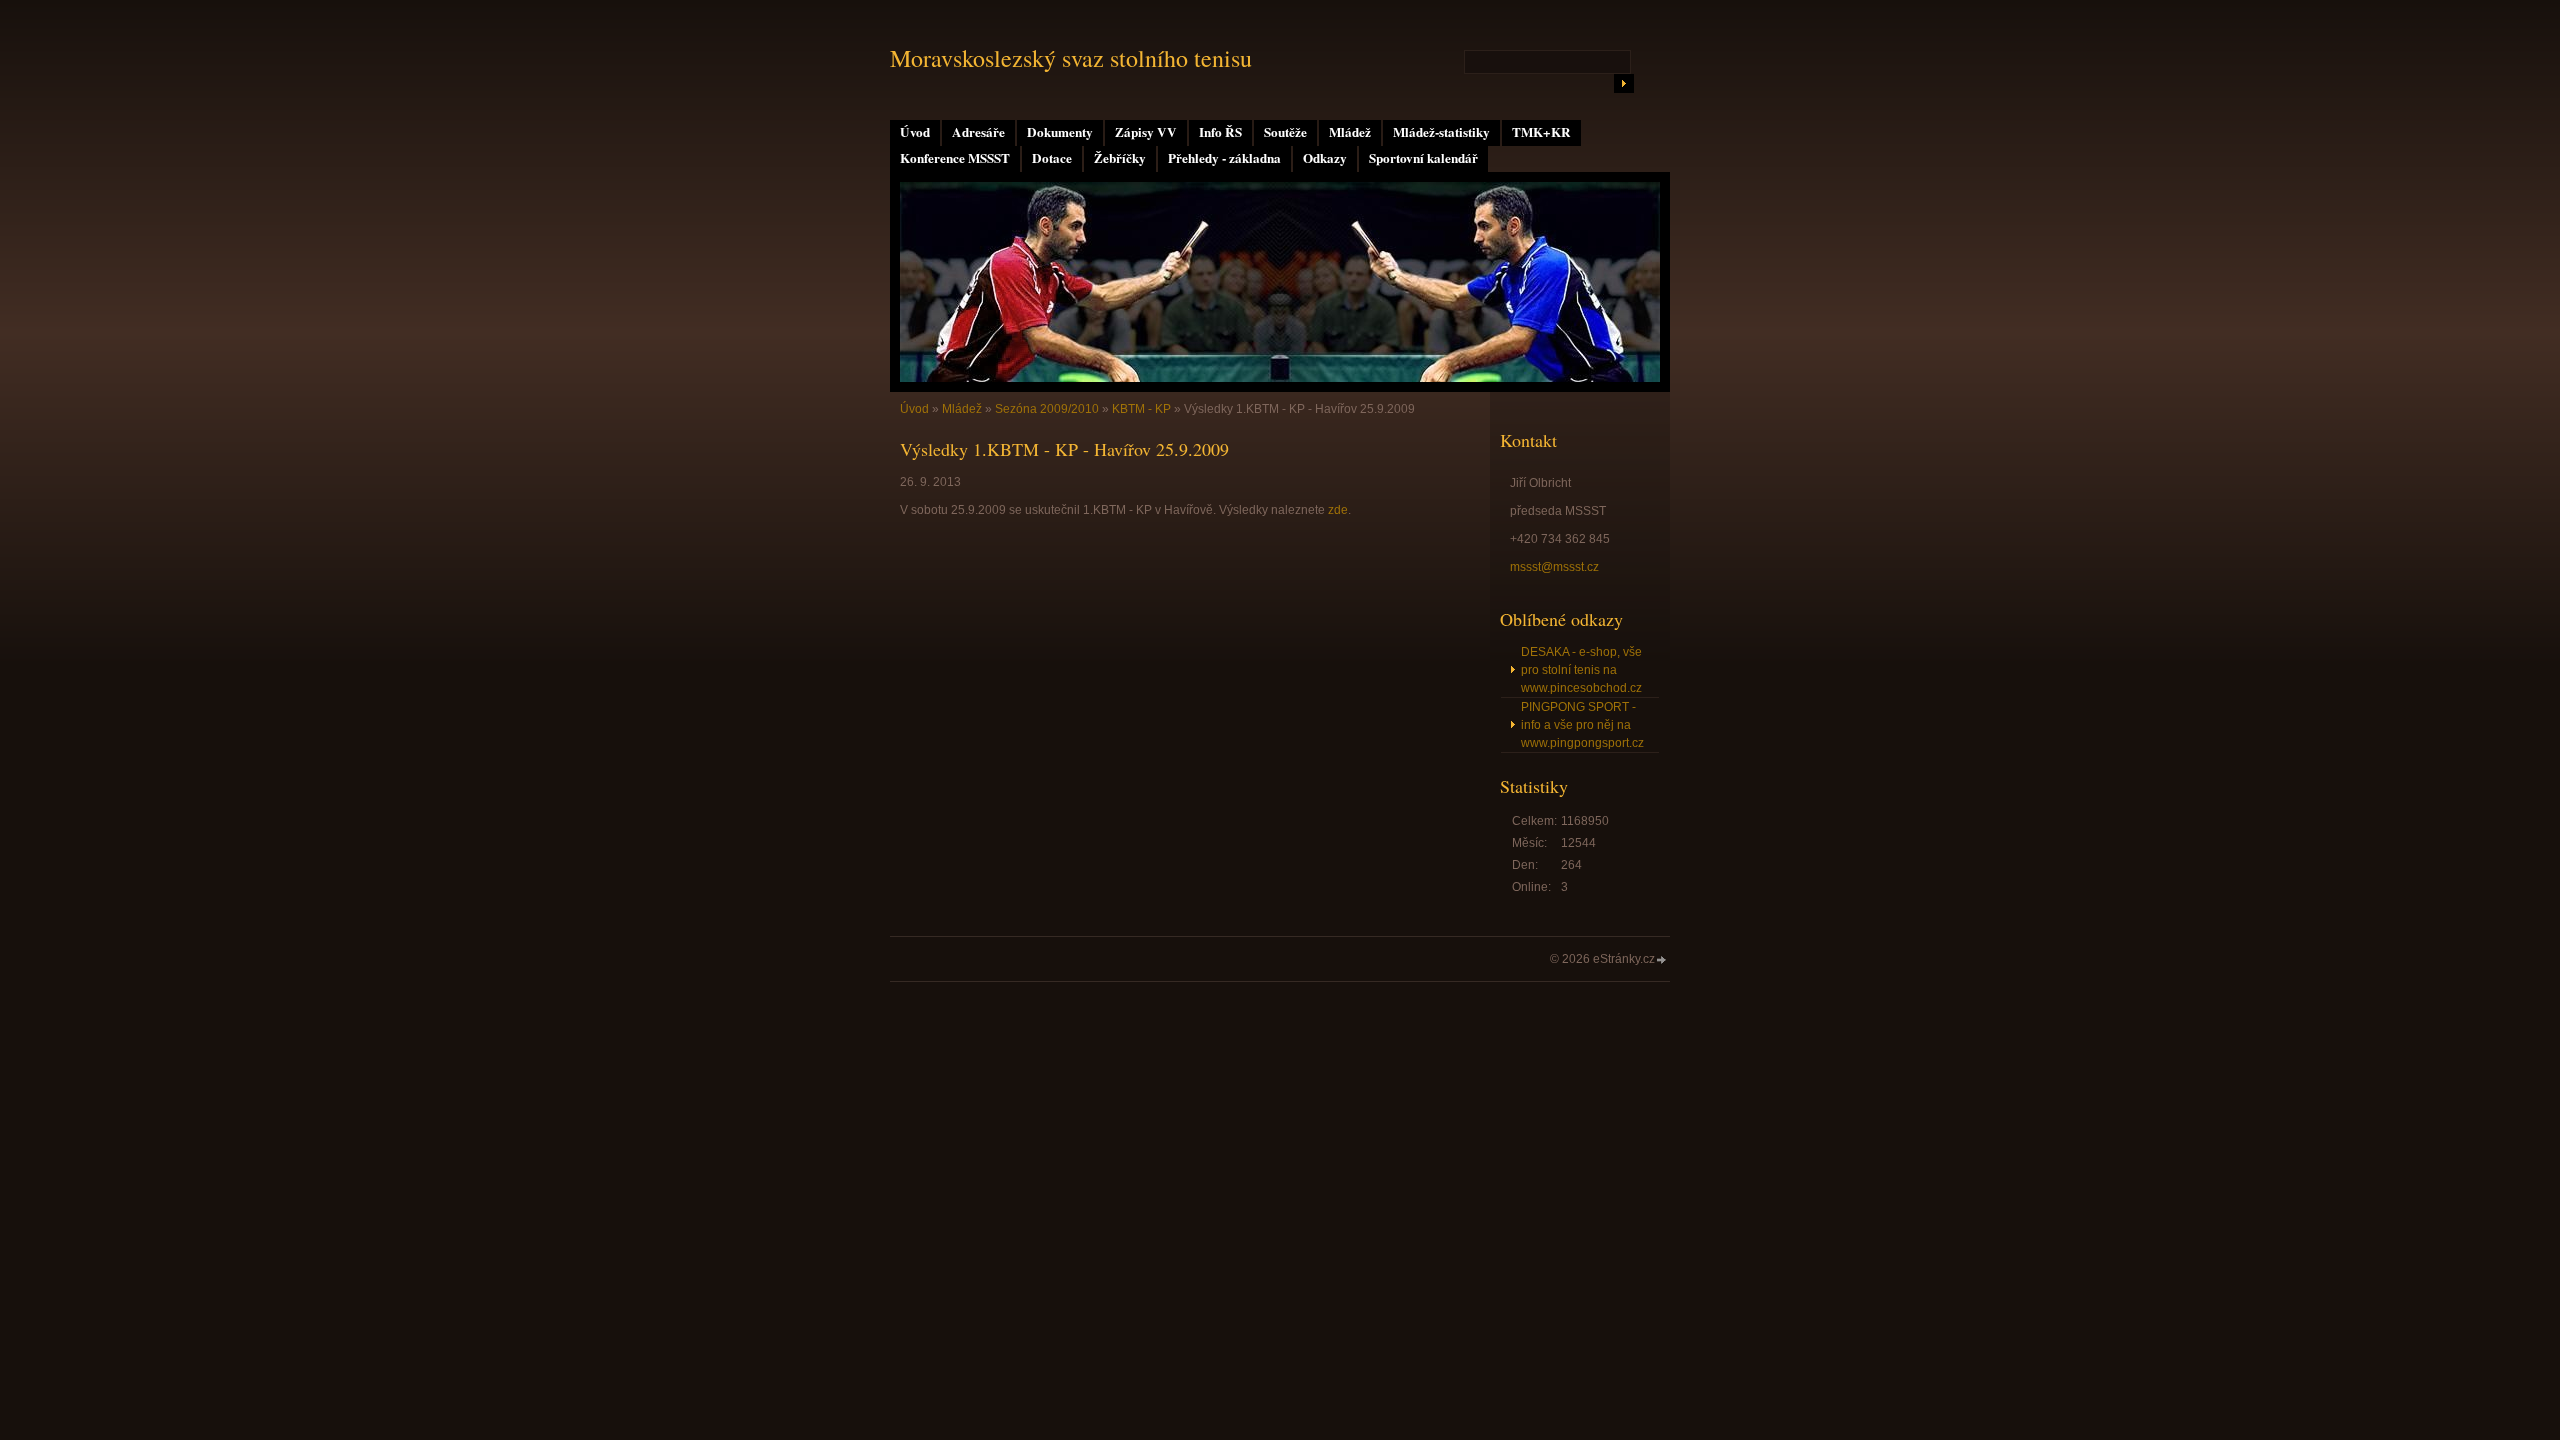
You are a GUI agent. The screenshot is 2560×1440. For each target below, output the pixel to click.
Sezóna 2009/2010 (1047, 409)
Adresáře (978, 132)
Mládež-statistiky (1441, 132)
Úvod (915, 132)
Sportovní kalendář (1423, 158)
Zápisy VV (1146, 132)
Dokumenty (1060, 132)
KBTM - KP (1141, 409)
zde (1338, 510)
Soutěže (1285, 132)
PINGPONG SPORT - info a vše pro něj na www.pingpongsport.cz (1582, 725)
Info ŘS (1220, 132)
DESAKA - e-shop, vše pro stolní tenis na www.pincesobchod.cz (1581, 670)
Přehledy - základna (1224, 158)
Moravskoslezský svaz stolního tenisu (1071, 58)
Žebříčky (1120, 158)
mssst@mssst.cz (1554, 567)
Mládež (1350, 132)
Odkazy (1325, 158)
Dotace (1052, 158)
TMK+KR (1541, 132)
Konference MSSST (955, 158)
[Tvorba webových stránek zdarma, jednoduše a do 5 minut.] (1662, 960)
